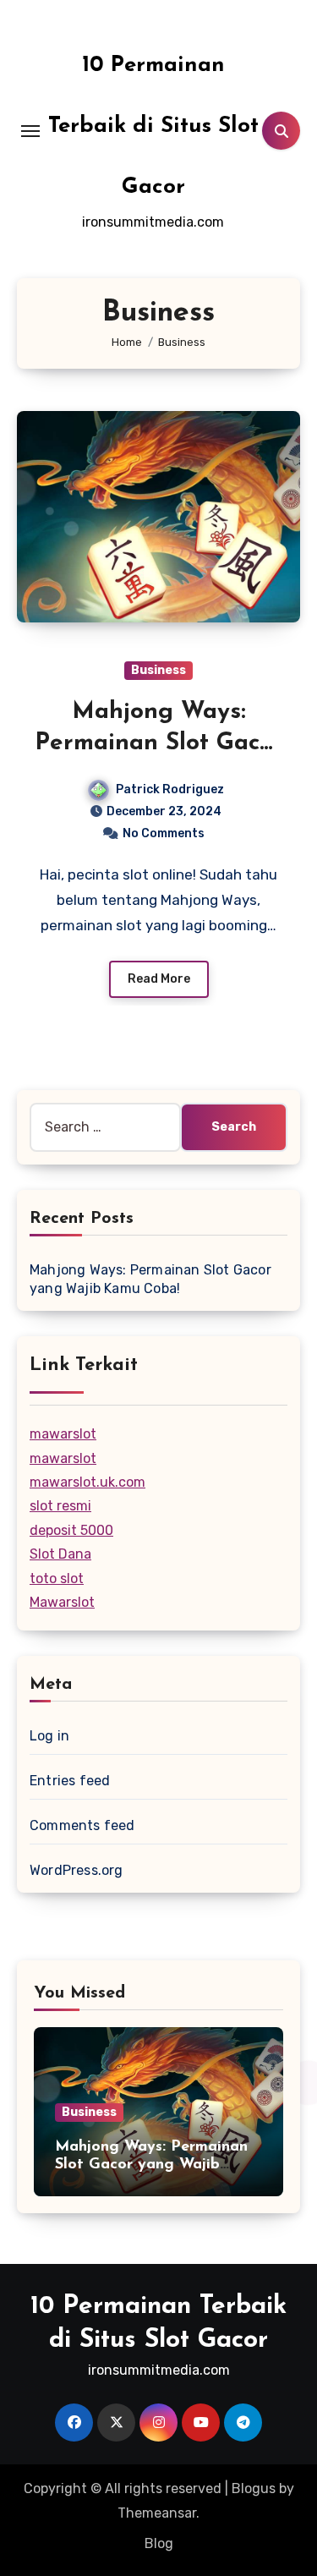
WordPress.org (77, 1870)
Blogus (254, 2488)
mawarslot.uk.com (87, 1482)
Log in (49, 1736)
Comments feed (82, 1825)
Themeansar (157, 2513)
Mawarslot (62, 1602)
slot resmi (60, 1506)
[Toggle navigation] (30, 131)
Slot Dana (60, 1554)
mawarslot (63, 1434)
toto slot (57, 1578)
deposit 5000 (71, 1530)
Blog (159, 2543)
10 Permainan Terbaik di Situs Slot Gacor (153, 126)
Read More (159, 979)
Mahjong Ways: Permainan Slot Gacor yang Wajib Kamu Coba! (151, 2165)
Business (158, 670)
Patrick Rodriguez (170, 789)
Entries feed (70, 1781)
